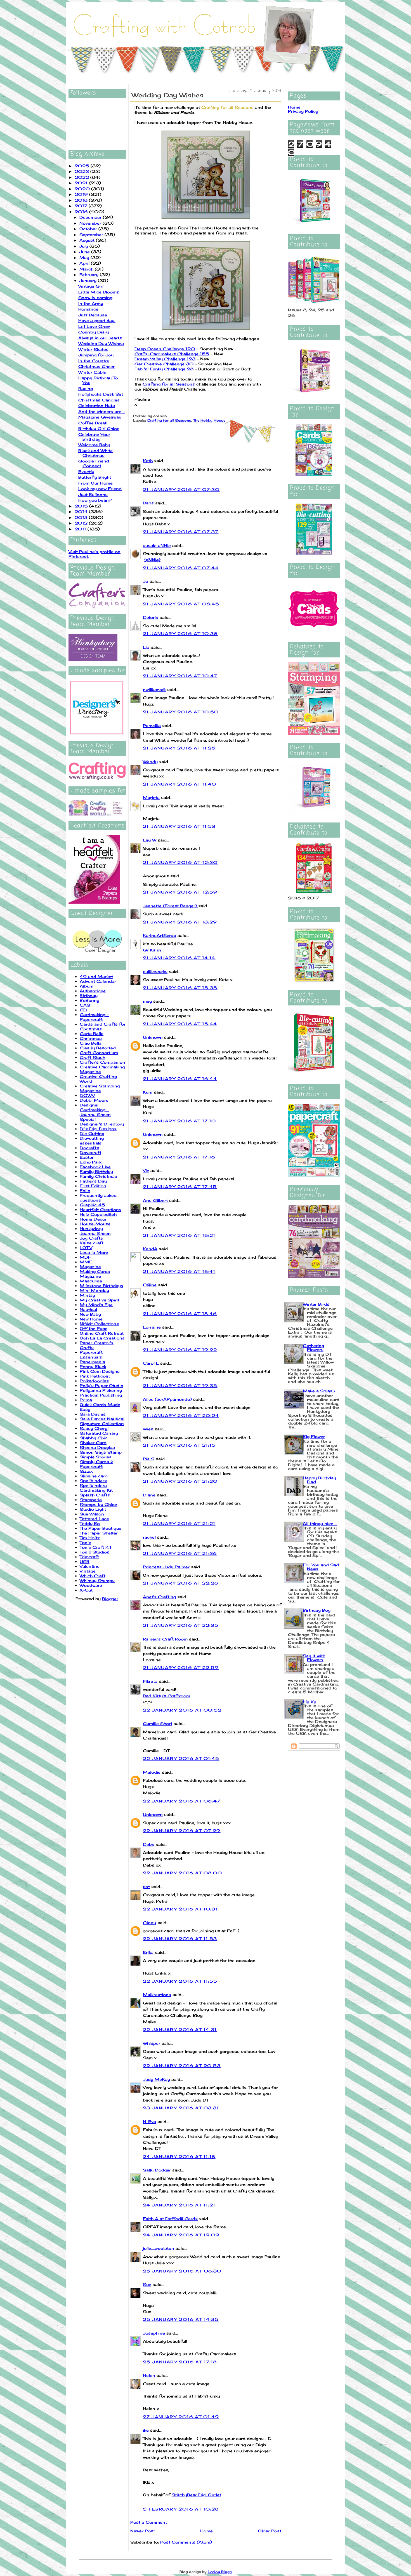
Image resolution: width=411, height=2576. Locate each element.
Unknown (153, 1037)
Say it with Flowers (314, 1658)
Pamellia (152, 726)
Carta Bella (92, 1034)
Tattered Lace (94, 1519)
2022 (82, 177)
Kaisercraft (92, 1243)
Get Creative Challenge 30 (164, 364)
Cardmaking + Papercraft (94, 1017)
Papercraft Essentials (91, 1355)
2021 (82, 183)
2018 (82, 200)
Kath (148, 461)
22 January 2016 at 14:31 (180, 2029)
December (91, 217)
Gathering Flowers (313, 1347)
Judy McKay (156, 2079)
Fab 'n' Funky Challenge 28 (164, 369)
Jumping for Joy (96, 355)
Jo (146, 581)
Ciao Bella (91, 1043)
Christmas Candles (99, 400)
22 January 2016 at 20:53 (182, 2066)
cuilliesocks (155, 971)
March (87, 269)
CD (83, 1010)
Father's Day (93, 1181)
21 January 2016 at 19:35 (180, 1385)
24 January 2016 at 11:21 (179, 2205)
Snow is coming (95, 298)
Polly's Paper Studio (101, 1385)
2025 (83, 166)
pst (146, 1887)
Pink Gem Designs (100, 1371)
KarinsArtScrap (160, 935)
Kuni (148, 1092)
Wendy (150, 762)
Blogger (110, 1599)
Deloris (151, 617)
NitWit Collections (99, 1324)
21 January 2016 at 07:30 (181, 489)
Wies (148, 1429)
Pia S (149, 1459)
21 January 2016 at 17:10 (179, 1121)
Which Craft (93, 1576)
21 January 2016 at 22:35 (181, 1625)
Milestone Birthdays (101, 1286)
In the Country (94, 361)
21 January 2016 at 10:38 (180, 634)
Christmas (91, 1038)
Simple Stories (96, 1457)
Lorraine (152, 1327)
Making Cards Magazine (95, 1274)
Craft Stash (92, 1057)
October (89, 229)
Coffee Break (93, 423)
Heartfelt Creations (101, 1210)
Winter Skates (93, 349)
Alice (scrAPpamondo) (167, 1399)
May (85, 258)
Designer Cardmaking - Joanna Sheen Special (95, 1112)
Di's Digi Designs (98, 1129)
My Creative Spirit (100, 1300)
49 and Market (96, 976)
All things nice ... (320, 1523)
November (91, 223)
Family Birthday (96, 1171)
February (90, 275)
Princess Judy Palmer (166, 1567)
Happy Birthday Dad (319, 1480)
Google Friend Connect (94, 463)
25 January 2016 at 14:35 (181, 2319)
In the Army (91, 303)
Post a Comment (149, 2522)
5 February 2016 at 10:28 (181, 2509)
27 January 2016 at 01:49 (181, 2417)
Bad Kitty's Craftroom (166, 1696)
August (88, 240)
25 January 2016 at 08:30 (182, 2271)
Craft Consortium (99, 1053)
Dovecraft (90, 1152)
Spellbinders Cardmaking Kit (96, 1488)
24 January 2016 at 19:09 (181, 2235)
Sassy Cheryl (94, 1428)
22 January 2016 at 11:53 (180, 1939)
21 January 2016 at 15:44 (180, 1024)
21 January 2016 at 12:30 (180, 862)
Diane (149, 1495)
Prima (86, 1400)
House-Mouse (95, 1224)
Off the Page (94, 1328)
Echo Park (91, 1162)
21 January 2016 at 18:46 (180, 1314)
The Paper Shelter (99, 1533)
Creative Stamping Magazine (100, 1088)
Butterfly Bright (95, 477)
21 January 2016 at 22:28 (181, 1583)
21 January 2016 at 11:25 (179, 748)
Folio (85, 1191)
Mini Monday (94, 1290)
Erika (148, 1952)
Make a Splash (319, 1391)
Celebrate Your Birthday (94, 437)
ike (146, 2430)
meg (147, 1001)
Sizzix (86, 1471)
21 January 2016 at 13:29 (180, 922)
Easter (87, 1157)
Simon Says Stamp (101, 1452)
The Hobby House (209, 420)
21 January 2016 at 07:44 (181, 568)
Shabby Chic (94, 1438)
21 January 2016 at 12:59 (180, 892)
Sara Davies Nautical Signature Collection (102, 1421)
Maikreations (157, 1995)
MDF (85, 1257)
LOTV (86, 1248)
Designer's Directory (102, 1124)
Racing (86, 388)
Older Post (270, 2531)
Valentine (90, 1566)
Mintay (87, 1295)
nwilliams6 (154, 689)
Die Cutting (92, 1133)
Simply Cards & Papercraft (96, 1464)
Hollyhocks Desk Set (101, 394)
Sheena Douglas (97, 1447)
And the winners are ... (102, 411)
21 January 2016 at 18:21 (179, 1235)
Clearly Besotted (98, 1048)
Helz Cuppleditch (98, 1214)
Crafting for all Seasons (227, 107)
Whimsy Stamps (97, 1580)
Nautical (88, 1309)
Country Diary (94, 332)
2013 (82, 517)
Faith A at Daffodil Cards (170, 2219)
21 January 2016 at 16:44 (180, 1079)
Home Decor (93, 1219)
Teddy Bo (90, 1523)
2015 (82, 506)
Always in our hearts (100, 338)
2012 (82, 523)
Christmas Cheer (96, 366)
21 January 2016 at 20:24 (181, 1415)
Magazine (90, 1267)
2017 (82, 206)
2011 (81, 529)
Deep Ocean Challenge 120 (165, 349)
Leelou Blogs (220, 2572)
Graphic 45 (92, 1205)
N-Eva (149, 2122)
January (89, 280)
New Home (91, 1319)
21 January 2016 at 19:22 (180, 1350)
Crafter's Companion (102, 1062)
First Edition (93, 1186)
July (84, 246)
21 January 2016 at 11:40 (180, 784)
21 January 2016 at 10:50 (181, 712)
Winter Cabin (92, 372)
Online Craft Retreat (102, 1333)
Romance (88, 309)
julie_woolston (159, 2248)
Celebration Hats (97, 406)
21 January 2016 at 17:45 (180, 1187)
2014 (82, 512)
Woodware (91, 1585)
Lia (146, 647)
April (85, 263)
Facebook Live (95, 1167)
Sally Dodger (157, 2170)
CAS (85, 1005)
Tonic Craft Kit (95, 1547)
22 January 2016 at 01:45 (181, 1758)
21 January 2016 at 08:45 (181, 604)
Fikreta (150, 1681)
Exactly (86, 472)
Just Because (93, 315)
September (92, 235)
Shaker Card (93, 1443)
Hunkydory (91, 1229)
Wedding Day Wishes (101, 343)
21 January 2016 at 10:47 (180, 676)
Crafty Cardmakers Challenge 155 (172, 354)
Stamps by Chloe (98, 1504)
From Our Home (95, 483)
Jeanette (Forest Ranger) (171, 906)
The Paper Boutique (101, 1528)
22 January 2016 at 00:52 (182, 1710)
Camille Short (158, 1723)
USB (85, 1561)
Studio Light (93, 1509)
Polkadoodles (94, 1381)
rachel (149, 1537)
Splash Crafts (95, 1495)
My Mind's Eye (96, 1305)
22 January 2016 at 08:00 (183, 1873)
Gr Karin (152, 950)
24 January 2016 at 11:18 (179, 2157)
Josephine (154, 2333)
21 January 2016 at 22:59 (181, 1667)
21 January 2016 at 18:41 (179, 1271)
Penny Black (93, 1366)
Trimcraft (89, 1557)
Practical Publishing (101, 1395)
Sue (147, 2284)
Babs (148, 503)
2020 (83, 189)
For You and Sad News (321, 1567)
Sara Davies (93, 1414)
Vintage (88, 1571)
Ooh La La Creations (102, 1338)
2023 (82, 171)
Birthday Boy (317, 1610)
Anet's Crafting (159, 1597)
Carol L (151, 1363)
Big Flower (314, 1436)
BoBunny (89, 1000)
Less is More (94, 1252)
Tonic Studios (95, 1552)
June (85, 252)
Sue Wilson (92, 1514)
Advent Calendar (98, 981)
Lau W (150, 840)
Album (87, 986)
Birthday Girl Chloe (99, 428)
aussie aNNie (157, 545)
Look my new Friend (100, 489)
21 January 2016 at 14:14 (179, 958)
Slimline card (94, 1476)
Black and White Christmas (95, 453)
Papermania (92, 1362)
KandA (150, 1249)
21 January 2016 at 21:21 (179, 1523)
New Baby (90, 1314)
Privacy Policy (303, 111)
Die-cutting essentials (92, 1141)
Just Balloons (93, 494)
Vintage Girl (91, 286)
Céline (150, 1285)
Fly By (310, 1701)
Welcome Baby (94, 445)
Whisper (152, 2043)
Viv (146, 1170)
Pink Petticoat (95, 1376)
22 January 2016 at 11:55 (180, 1981)
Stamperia (91, 1500)
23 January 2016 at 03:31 (181, 2108)
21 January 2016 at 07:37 (181, 532)
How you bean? (95, 500)
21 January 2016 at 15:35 (180, 988)
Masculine (91, 1281)
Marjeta (151, 797)
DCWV (87, 1095)
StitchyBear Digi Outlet (196, 2495)
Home (206, 2531)
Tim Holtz (90, 1538)
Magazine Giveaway (100, 417)
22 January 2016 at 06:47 (182, 1801)
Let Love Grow (94, 326)
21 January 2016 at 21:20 (180, 1481)
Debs (149, 1844)
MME (86, 1262)
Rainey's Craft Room (165, 1639)
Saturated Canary (99, 1433)
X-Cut (86, 1590)
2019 (82, 194)
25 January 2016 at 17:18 (180, 2362)
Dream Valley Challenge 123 (165, 359)
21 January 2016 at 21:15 (179, 1445)
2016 (82, 212)
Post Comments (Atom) (186, 2542)
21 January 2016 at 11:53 (179, 826)
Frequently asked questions (98, 1198)
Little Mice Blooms (99, 292)
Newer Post (143, 2531)
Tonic (85, 1542)
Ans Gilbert (156, 1200)
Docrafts (89, 1148)
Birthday (89, 996)
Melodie (152, 1772)
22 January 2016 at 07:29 (182, 1831)
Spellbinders (93, 1481)
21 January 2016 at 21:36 (180, 1553)
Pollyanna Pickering (101, 1390)
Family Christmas (98, 1176)
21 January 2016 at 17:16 (179, 1157)
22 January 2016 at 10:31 (180, 1909)
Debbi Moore (94, 1100)
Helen (149, 2375)
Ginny (149, 1923)
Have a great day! (97, 320)
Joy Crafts (91, 1238)
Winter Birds (316, 1304)
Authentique (93, 991)
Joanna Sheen (95, 1233)
